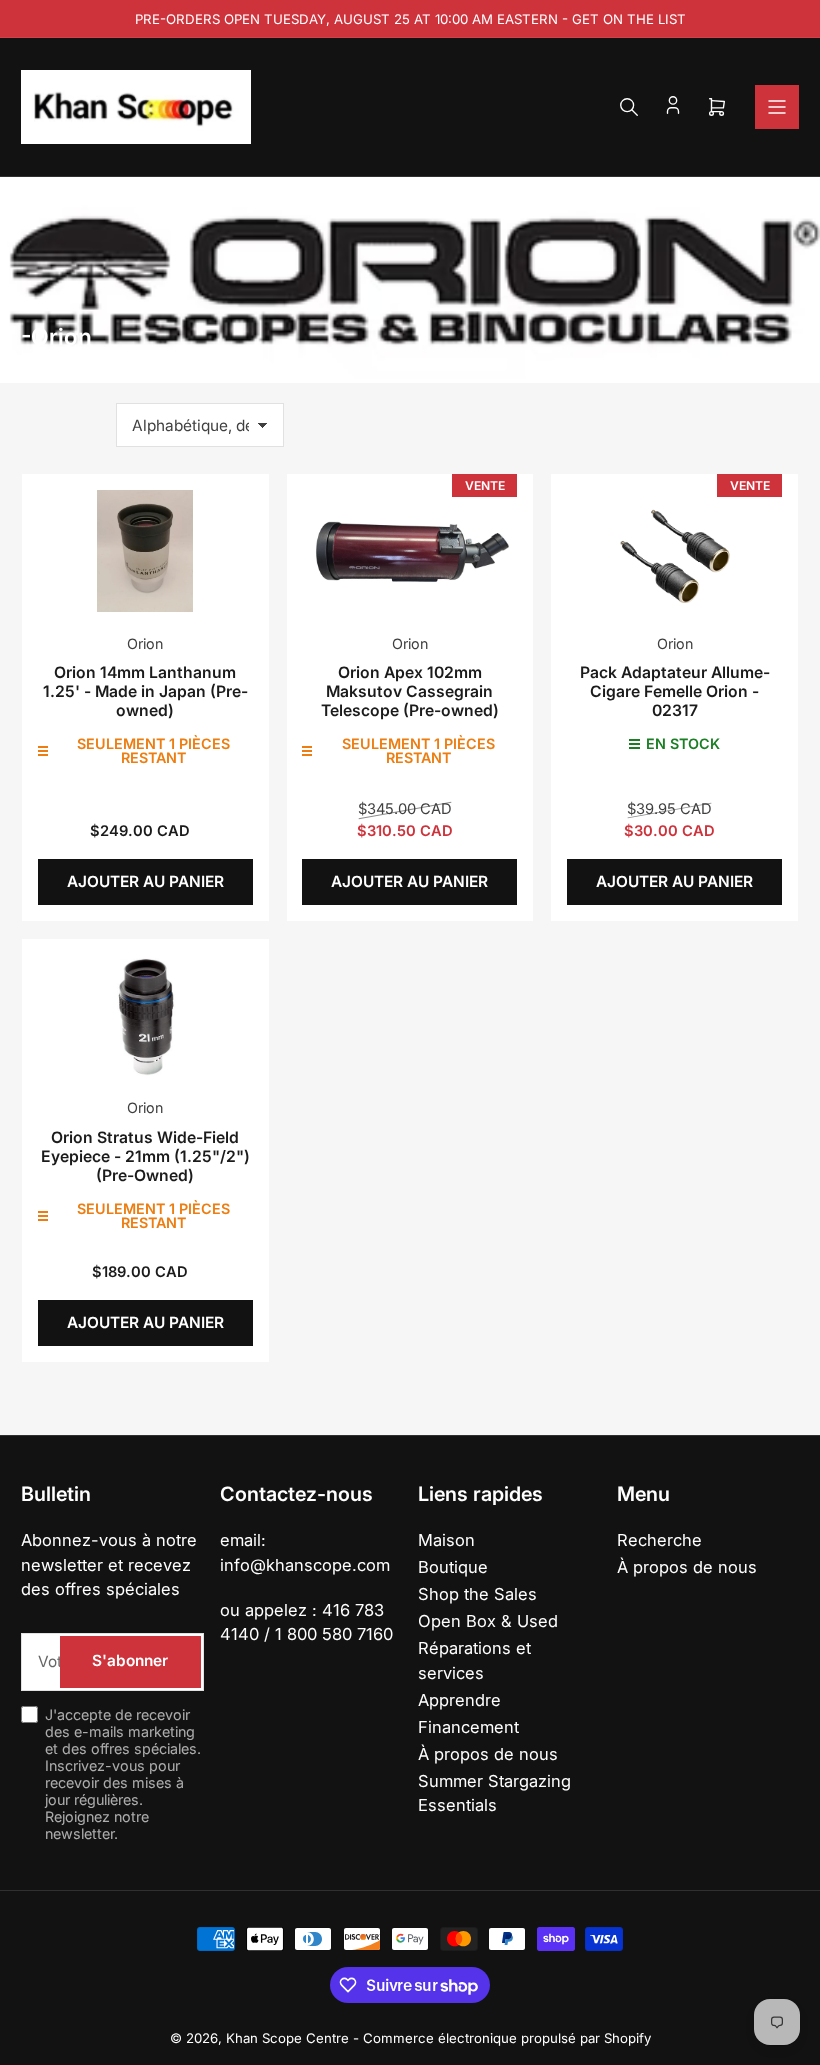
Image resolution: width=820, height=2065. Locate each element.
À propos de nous (488, 1754)
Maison (446, 1540)
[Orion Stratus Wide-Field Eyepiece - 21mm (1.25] (145, 1015)
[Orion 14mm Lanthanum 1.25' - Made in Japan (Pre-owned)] (145, 550)
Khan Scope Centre (287, 2038)
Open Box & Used (488, 1621)
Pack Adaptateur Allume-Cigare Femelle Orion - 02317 (675, 691)
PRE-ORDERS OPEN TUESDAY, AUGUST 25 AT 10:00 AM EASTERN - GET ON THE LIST (410, 19)
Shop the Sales (477, 1594)
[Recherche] (629, 107)
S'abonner (130, 1660)
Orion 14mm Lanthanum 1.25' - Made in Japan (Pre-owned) (145, 691)
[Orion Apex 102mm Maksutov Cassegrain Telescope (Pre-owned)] (409, 550)
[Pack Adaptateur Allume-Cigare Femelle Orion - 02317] (674, 550)
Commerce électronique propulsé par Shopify (507, 2038)
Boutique (453, 1567)
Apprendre (459, 1700)
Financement (468, 1727)
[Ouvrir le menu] (777, 107)
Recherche (659, 1540)
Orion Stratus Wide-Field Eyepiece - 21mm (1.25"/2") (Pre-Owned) (145, 1156)
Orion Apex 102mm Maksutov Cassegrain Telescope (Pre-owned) (410, 691)
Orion (145, 643)
